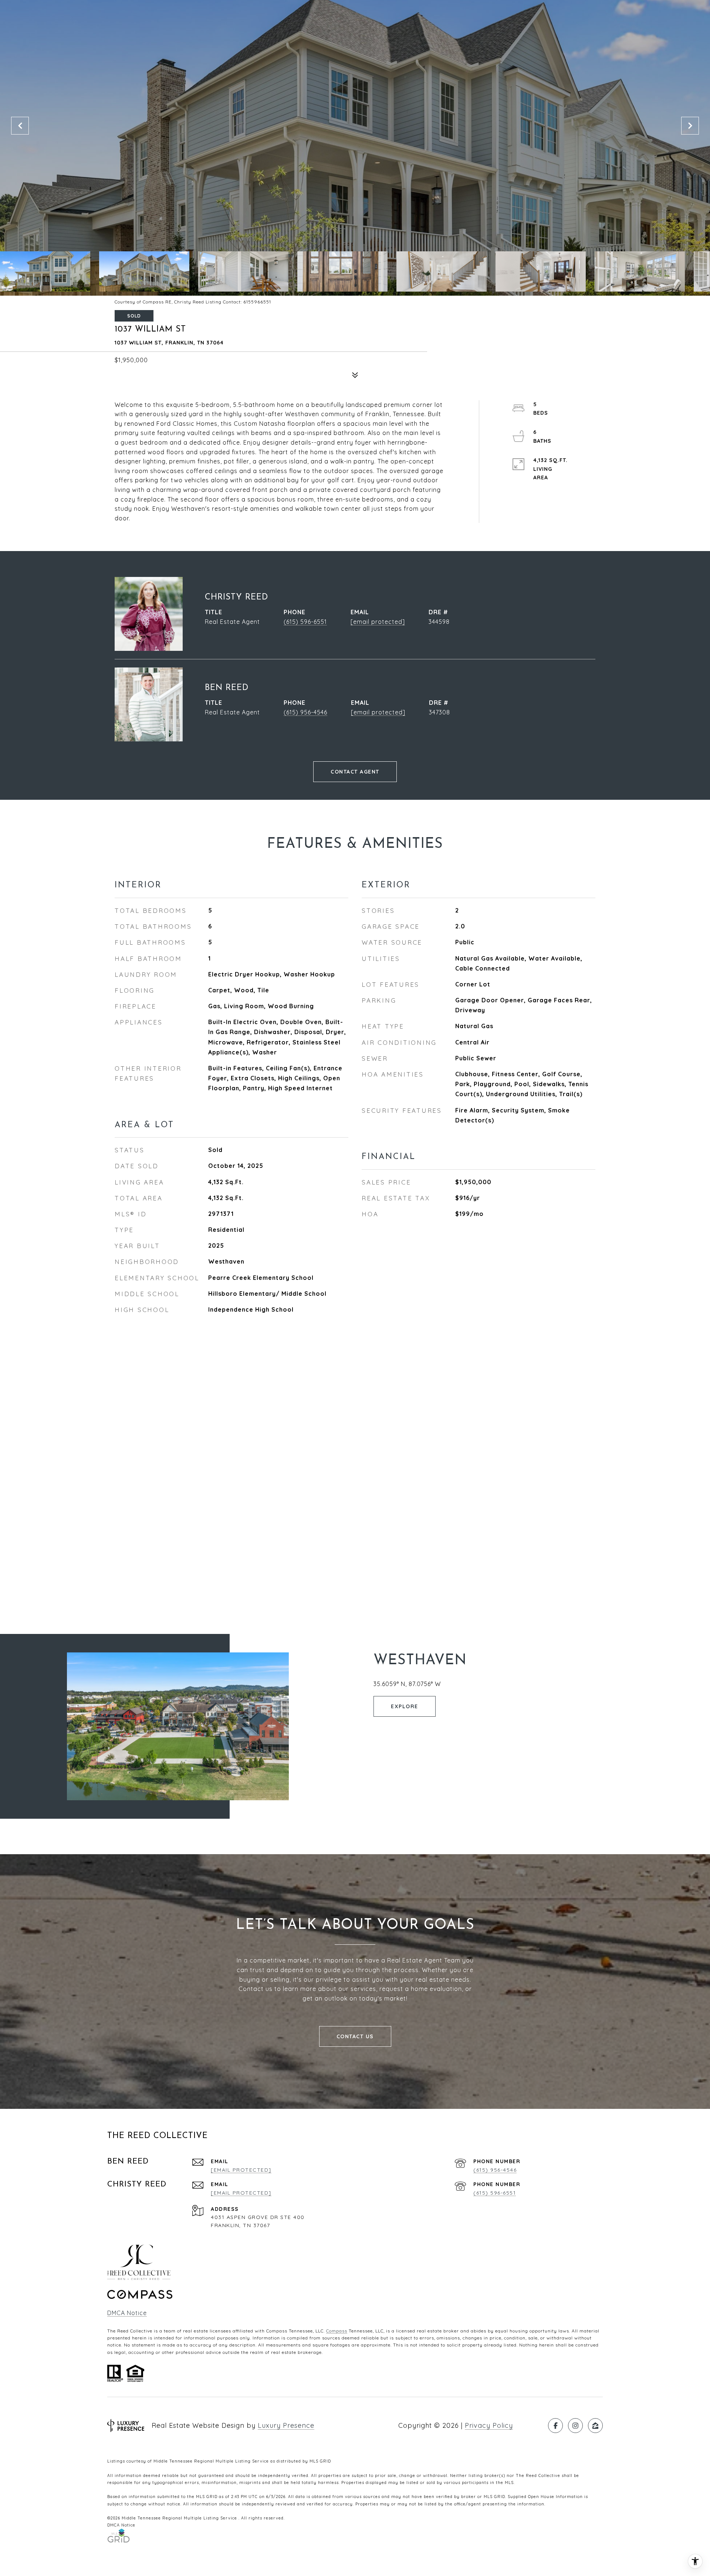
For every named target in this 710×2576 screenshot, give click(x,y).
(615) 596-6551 (305, 622)
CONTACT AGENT (355, 772)
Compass (337, 2331)
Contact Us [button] (355, 2036)
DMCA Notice (127, 2313)
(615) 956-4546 (305, 712)
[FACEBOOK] (555, 2426)
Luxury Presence (286, 2425)
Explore (405, 1706)
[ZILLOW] (595, 2426)
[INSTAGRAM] (575, 2426)
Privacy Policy (489, 2425)
